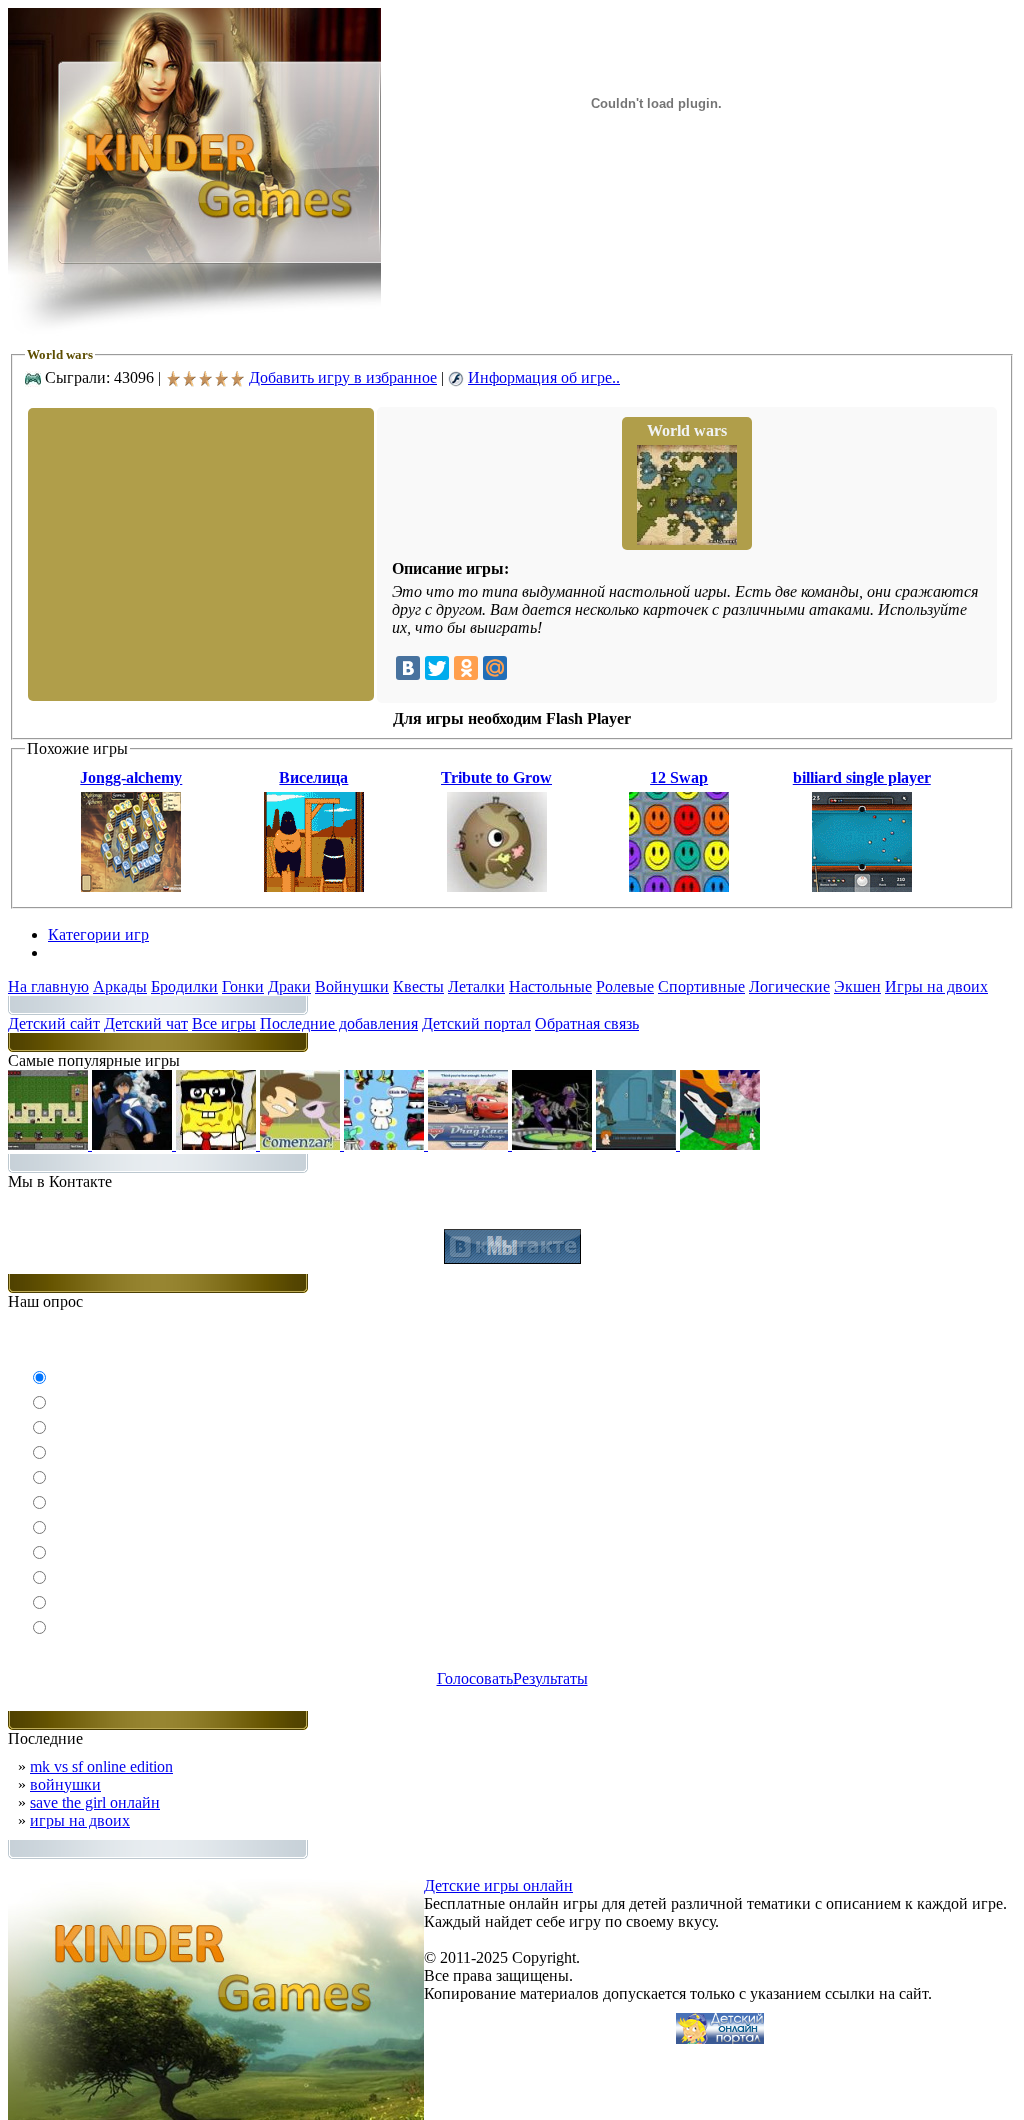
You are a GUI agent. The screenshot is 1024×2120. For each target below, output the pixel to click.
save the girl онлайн (95, 1802)
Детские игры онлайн (498, 1885)
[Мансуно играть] (134, 1144)
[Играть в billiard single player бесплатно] (862, 886)
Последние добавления (339, 1023)
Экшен (857, 986)
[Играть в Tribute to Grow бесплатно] (497, 886)
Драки (289, 986)
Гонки (243, 986)
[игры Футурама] (638, 1144)
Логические (789, 986)
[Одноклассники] (466, 668)
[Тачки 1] (470, 1144)
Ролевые (625, 986)
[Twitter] (437, 668)
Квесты (418, 986)
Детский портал (476, 1023)
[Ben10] (554, 1144)
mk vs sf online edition (101, 1766)
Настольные (550, 986)
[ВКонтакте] (408, 668)
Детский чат (146, 1023)
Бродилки (184, 986)
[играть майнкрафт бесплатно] (50, 1144)
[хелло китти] (386, 1144)
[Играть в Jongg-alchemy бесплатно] (131, 886)
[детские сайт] (720, 2038)
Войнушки (352, 986)
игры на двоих (80, 1820)
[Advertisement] (199, 553)
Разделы (76, 952)
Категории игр (98, 934)
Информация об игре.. (544, 377)
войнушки (65, 1784)
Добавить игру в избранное (343, 377)
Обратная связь (587, 1023)
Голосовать (475, 1678)
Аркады (120, 986)
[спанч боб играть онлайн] (218, 1144)
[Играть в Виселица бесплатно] (314, 886)
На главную (48, 986)
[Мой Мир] (495, 668)
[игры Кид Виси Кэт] (302, 1144)
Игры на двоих (936, 986)
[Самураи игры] (720, 1144)
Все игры (224, 1023)
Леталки (476, 986)
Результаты (550, 1678)
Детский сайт (54, 1023)
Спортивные (701, 986)
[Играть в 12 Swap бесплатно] (679, 886)
